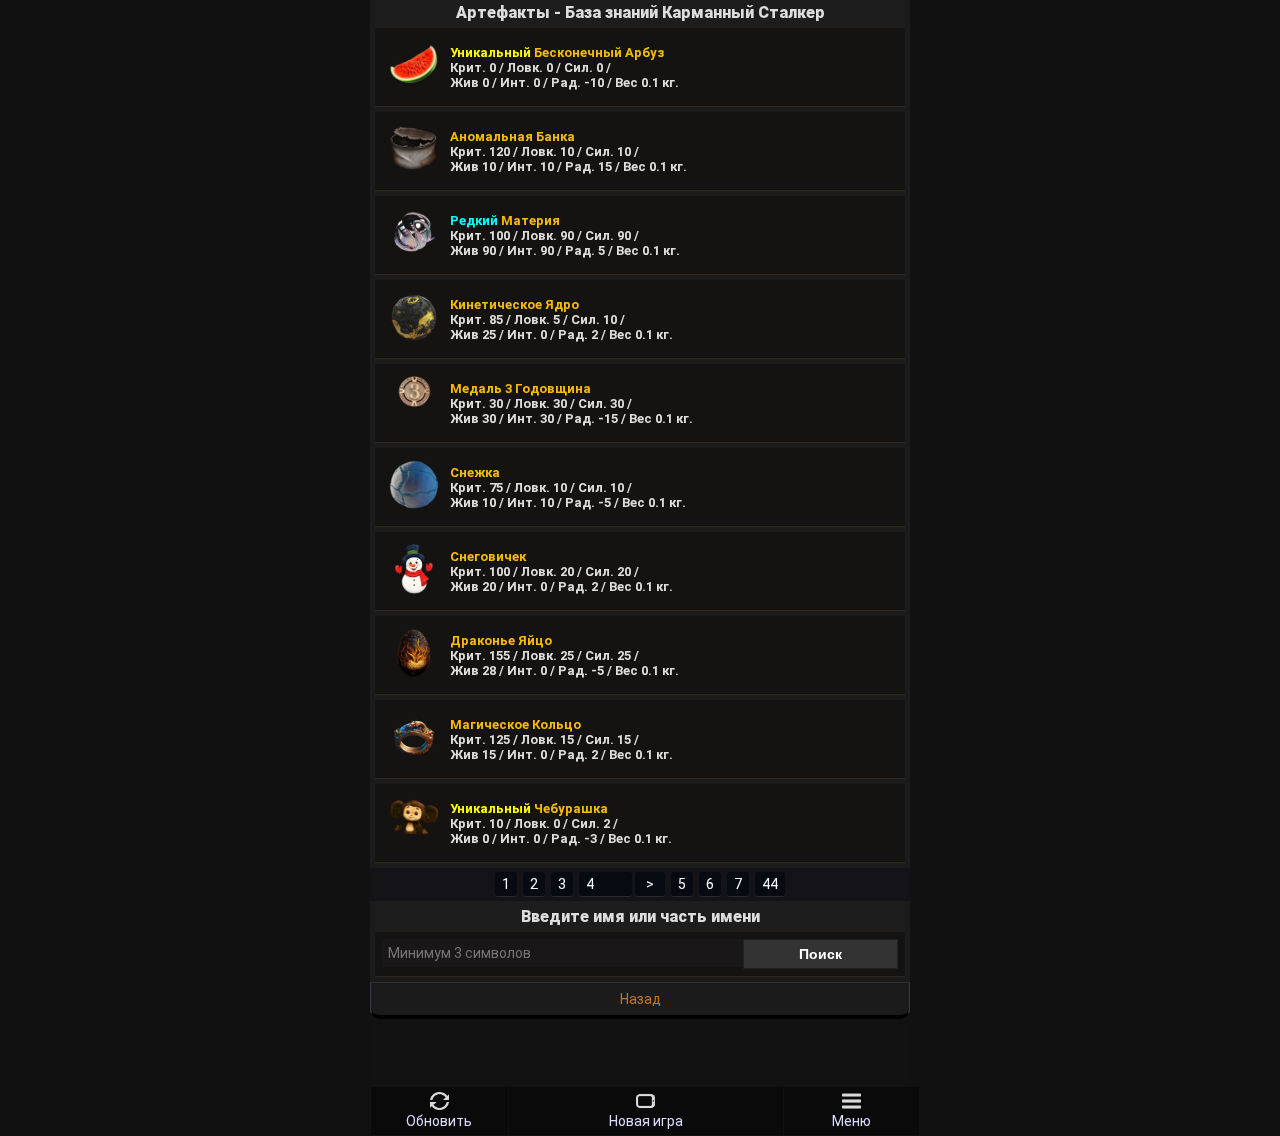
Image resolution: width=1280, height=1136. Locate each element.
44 (770, 884)
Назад (640, 999)
